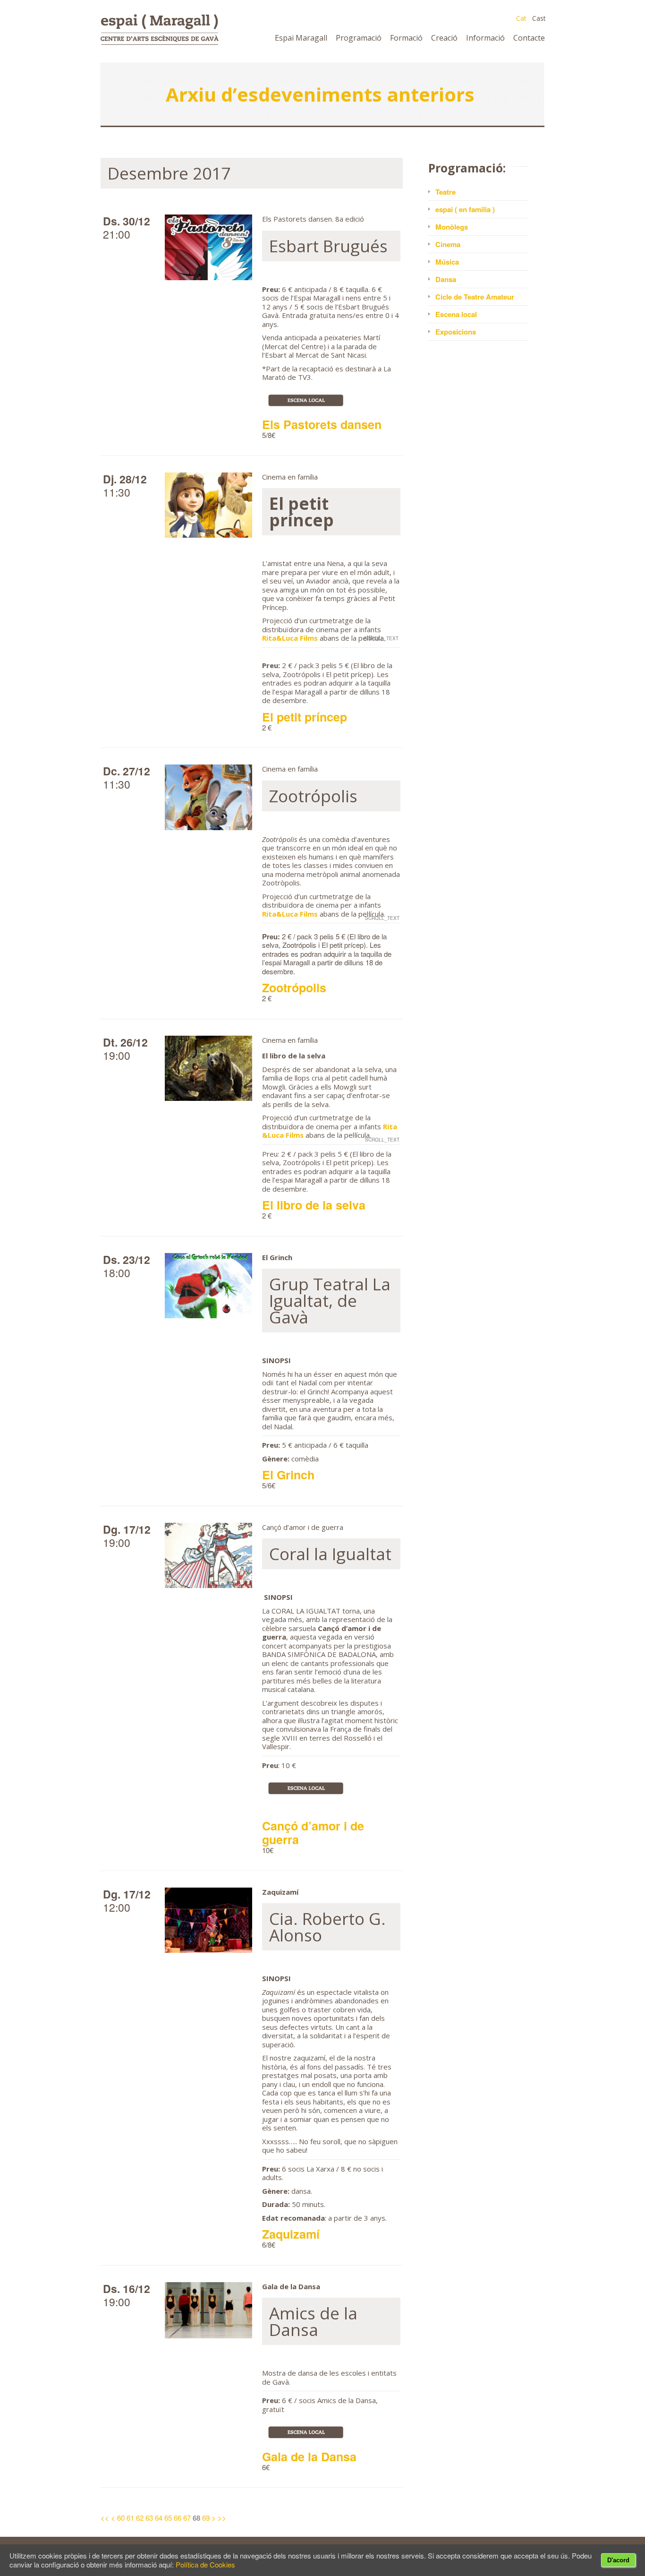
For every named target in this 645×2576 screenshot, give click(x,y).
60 (121, 2518)
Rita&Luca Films (290, 638)
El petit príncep (305, 717)
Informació (485, 38)
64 (159, 2518)
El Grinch (288, 1475)
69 (206, 2518)
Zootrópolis (294, 987)
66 (178, 2518)
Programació (359, 38)
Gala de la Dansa (309, 2456)
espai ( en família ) (465, 209)
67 (187, 2518)
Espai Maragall (301, 38)
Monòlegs (452, 227)
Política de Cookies (205, 2564)
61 (130, 2518)
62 (140, 2518)
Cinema (448, 244)
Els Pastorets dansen (322, 424)
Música (447, 262)
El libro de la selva (314, 1205)
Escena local (456, 314)
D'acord (618, 2560)
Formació (406, 38)
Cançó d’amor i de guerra (313, 1833)
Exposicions (456, 332)
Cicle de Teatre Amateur (475, 297)
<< (105, 2518)
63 (149, 2518)
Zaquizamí (291, 2234)
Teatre (446, 192)
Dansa (446, 279)
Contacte (529, 38)
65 (168, 2518)
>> (222, 2518)
